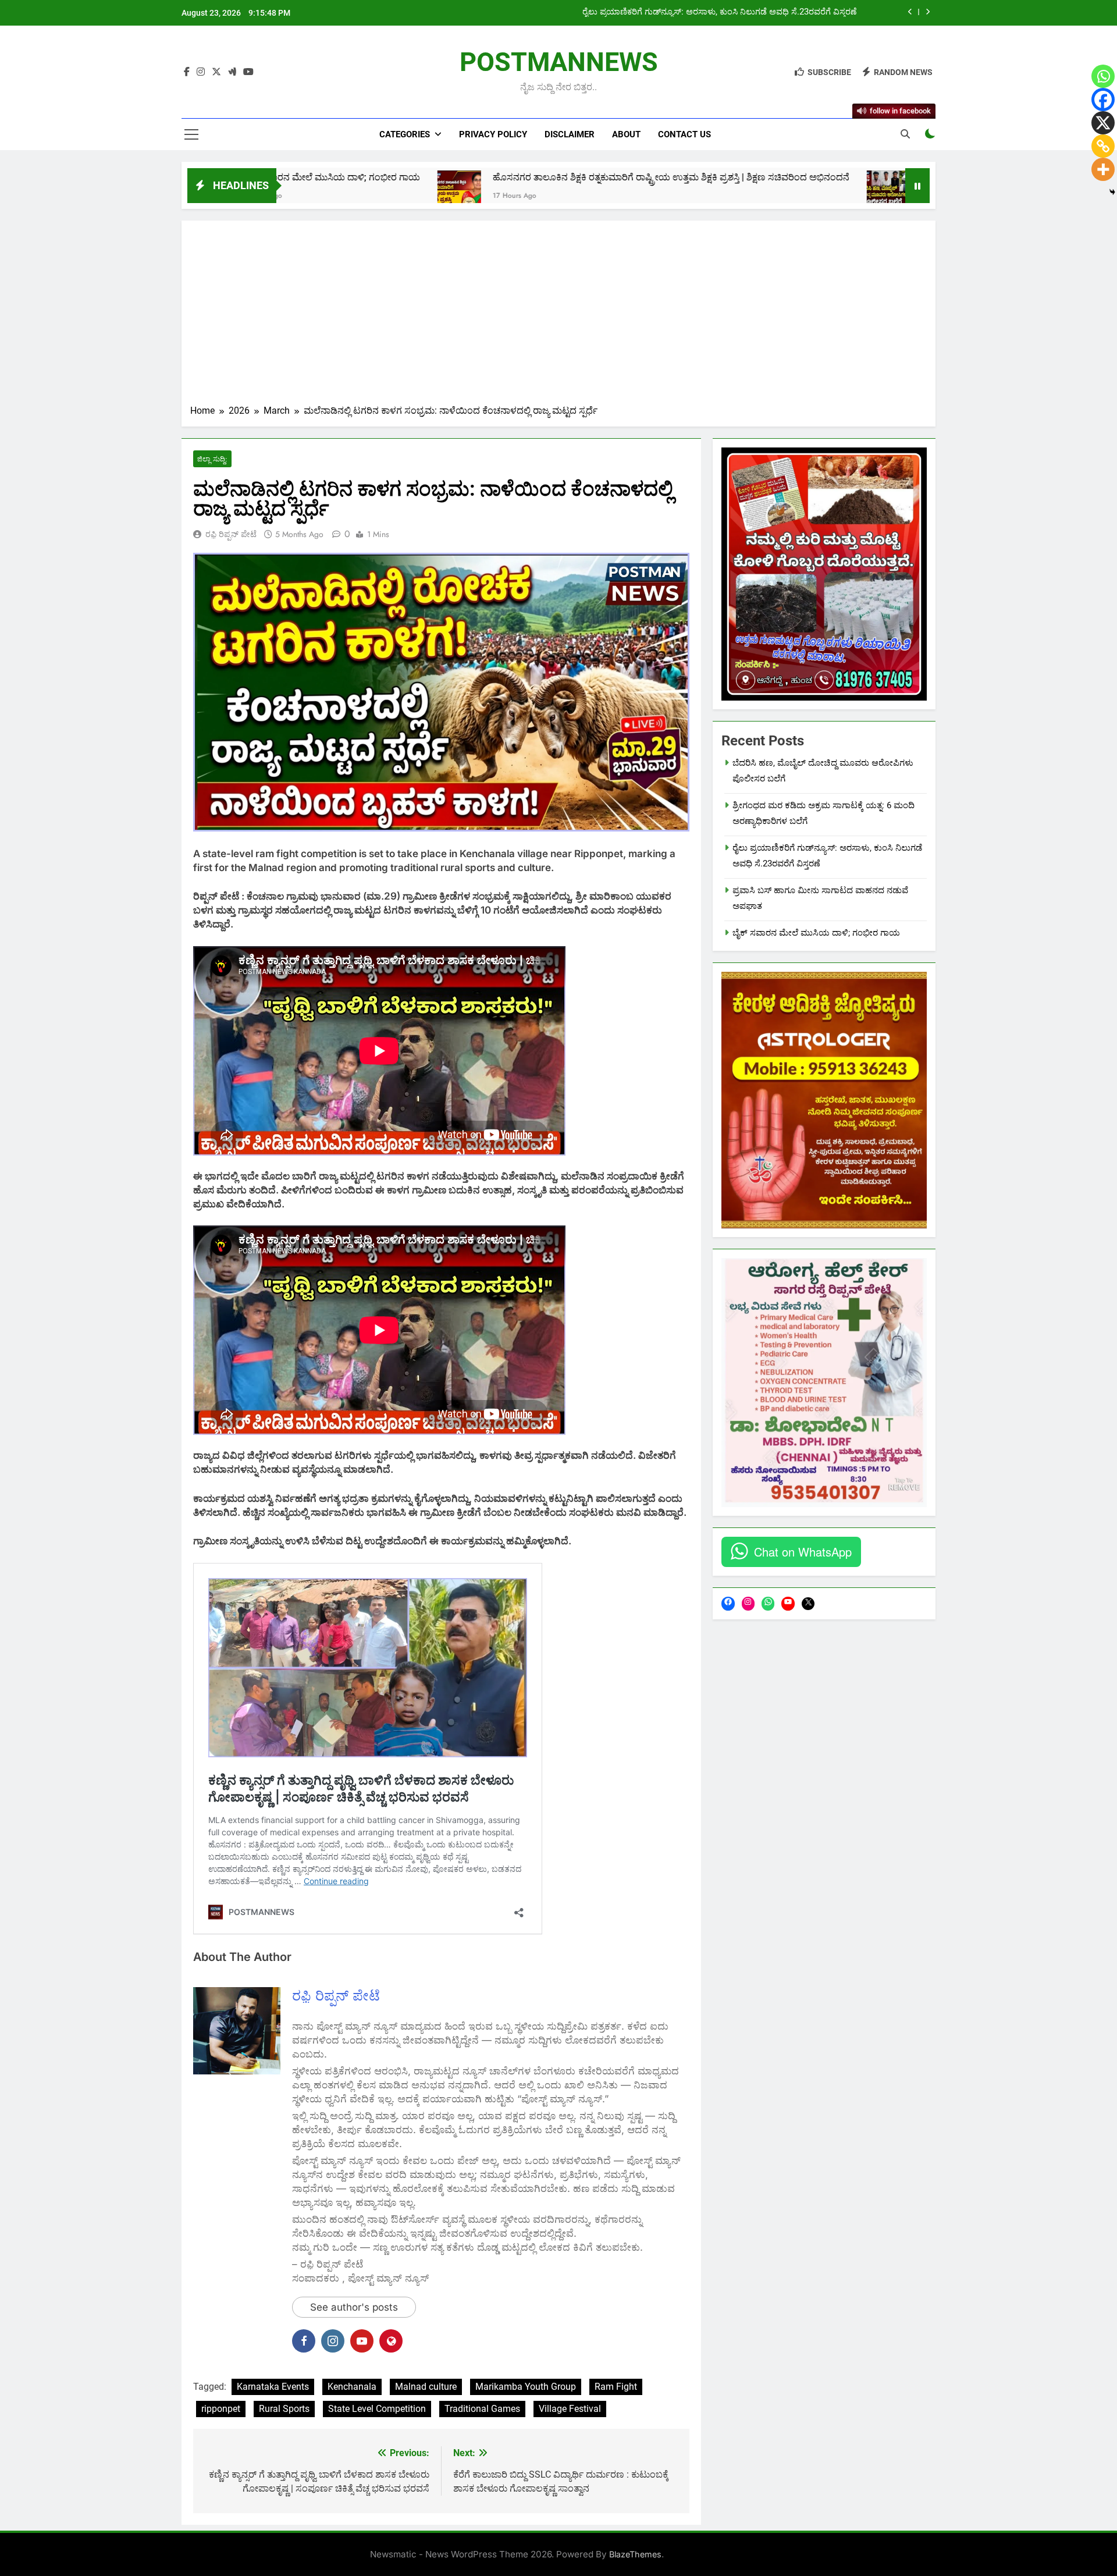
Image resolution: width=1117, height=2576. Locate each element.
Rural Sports (284, 2409)
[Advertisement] (558, 317)
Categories (405, 134)
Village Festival (570, 2409)
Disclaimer (570, 134)
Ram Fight (616, 2387)
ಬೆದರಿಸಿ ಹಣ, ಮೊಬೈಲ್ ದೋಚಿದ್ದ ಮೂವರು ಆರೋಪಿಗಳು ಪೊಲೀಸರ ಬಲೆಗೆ (885, 177)
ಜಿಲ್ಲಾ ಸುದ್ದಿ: (212, 459)
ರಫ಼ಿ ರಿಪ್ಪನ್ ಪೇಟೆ (231, 534)
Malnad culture (426, 2387)
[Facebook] (1103, 100)
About (626, 134)
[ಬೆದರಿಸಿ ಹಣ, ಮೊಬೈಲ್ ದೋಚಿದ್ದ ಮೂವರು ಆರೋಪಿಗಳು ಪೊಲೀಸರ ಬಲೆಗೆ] (725, 192)
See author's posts (354, 2307)
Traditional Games (482, 2409)
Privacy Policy (493, 134)
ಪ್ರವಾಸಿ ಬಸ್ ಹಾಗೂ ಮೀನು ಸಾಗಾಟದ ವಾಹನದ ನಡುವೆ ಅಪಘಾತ (754, 12)
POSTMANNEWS (559, 62)
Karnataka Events (273, 2387)
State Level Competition (377, 2409)
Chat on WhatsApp (803, 1552)
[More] (1103, 169)
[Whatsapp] (1103, 76)
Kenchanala (352, 2387)
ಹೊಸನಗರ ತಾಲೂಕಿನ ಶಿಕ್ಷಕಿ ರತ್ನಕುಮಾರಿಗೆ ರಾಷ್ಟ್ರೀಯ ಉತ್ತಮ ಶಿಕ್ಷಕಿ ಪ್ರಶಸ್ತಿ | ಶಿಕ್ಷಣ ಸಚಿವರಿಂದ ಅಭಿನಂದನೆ (508, 177)
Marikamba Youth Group (526, 2387)
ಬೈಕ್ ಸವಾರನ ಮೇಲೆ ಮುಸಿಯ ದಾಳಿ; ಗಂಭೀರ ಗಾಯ (816, 933)
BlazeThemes (635, 2554)
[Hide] (1112, 192)
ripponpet (221, 2409)
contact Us (684, 134)
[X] (1103, 123)
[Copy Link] (1103, 146)
